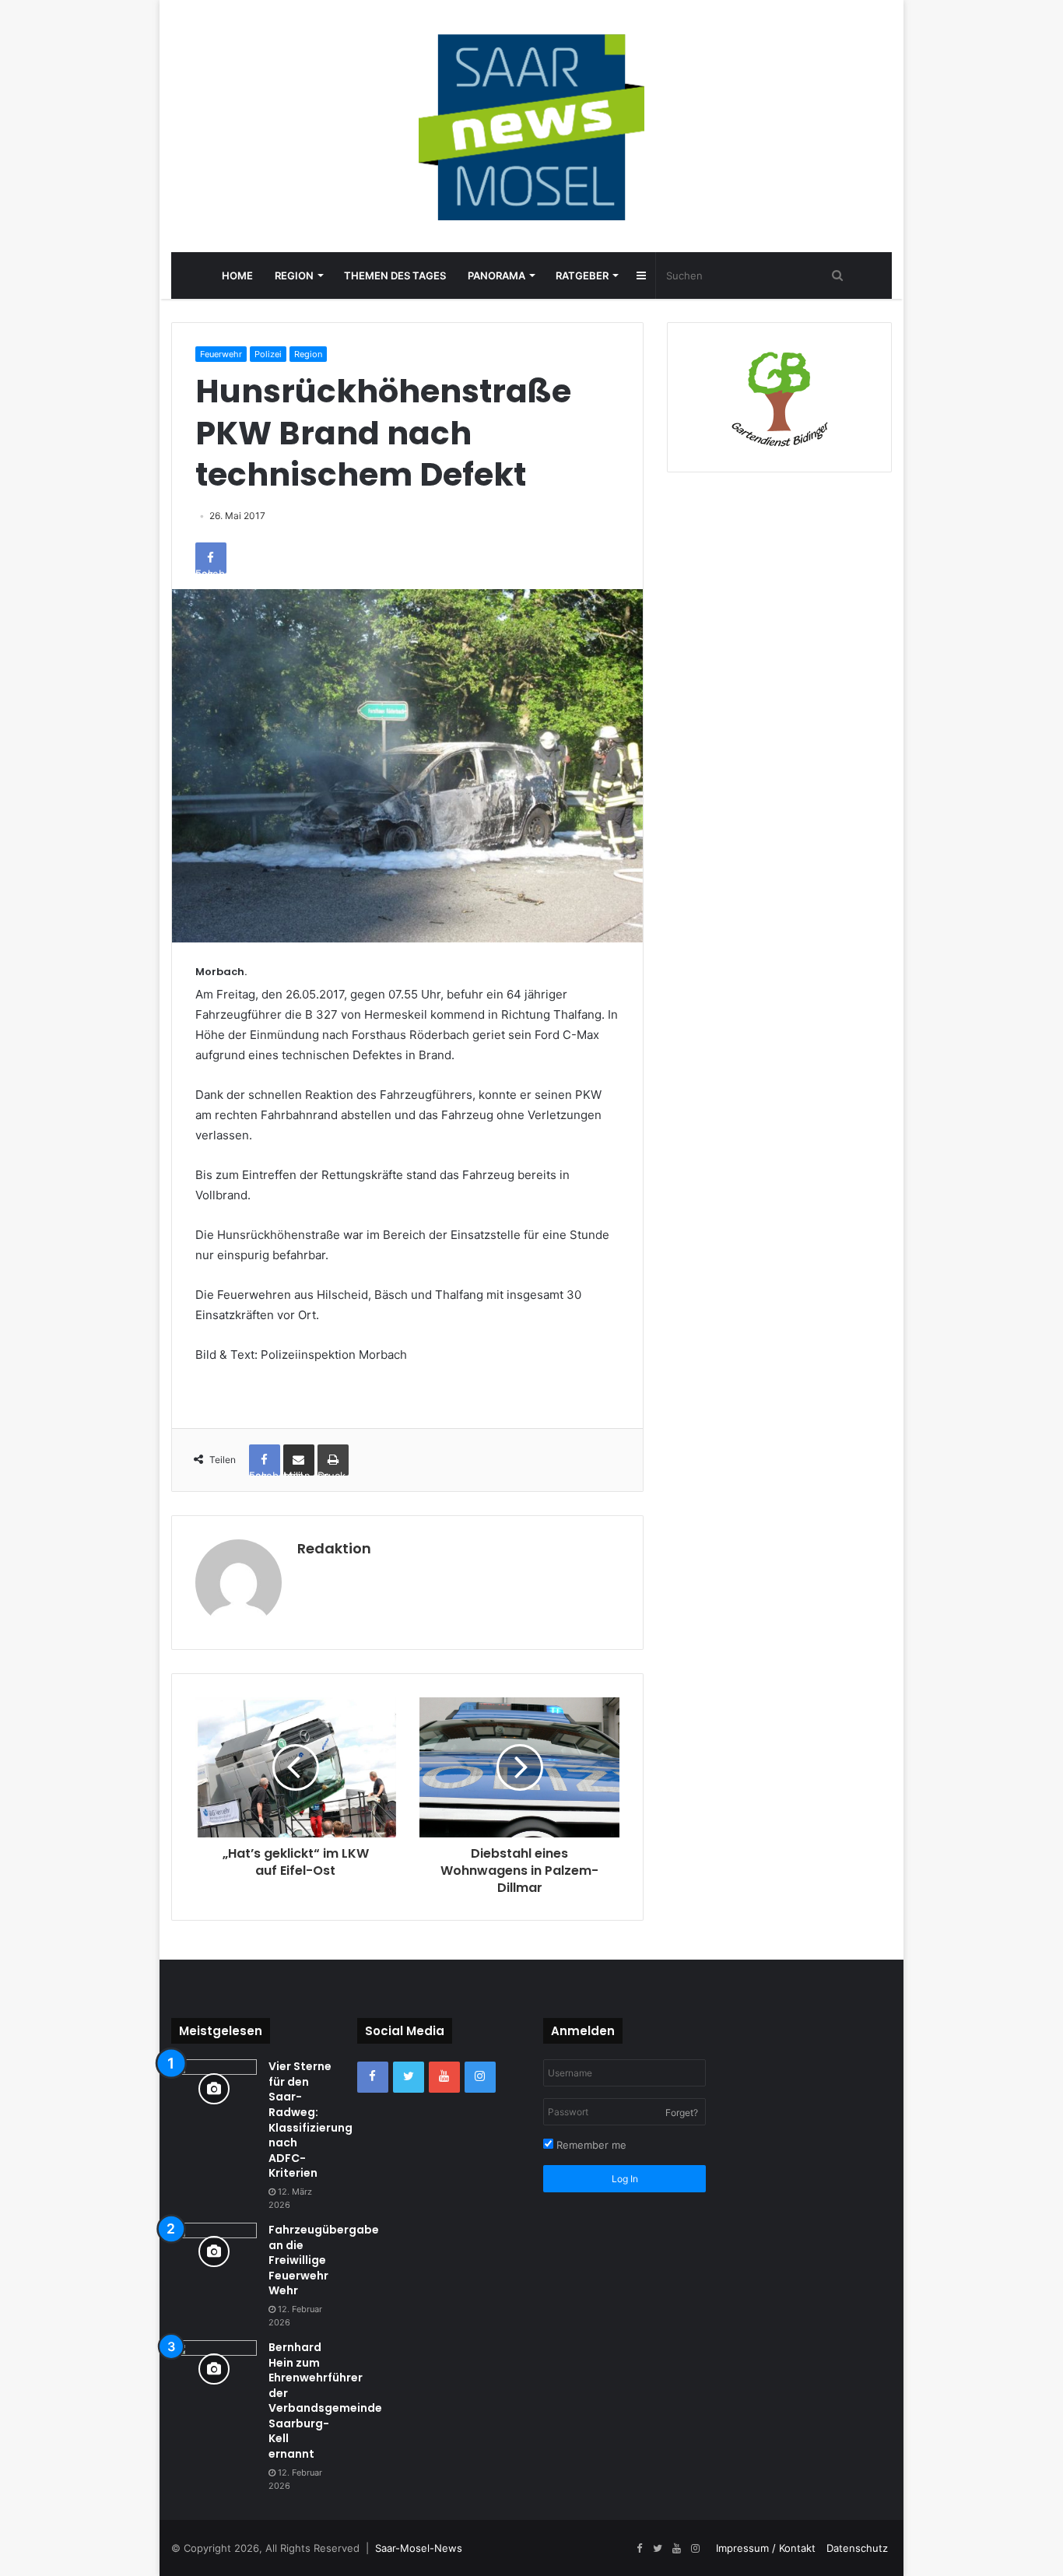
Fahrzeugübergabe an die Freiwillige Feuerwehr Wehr (324, 2260)
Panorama (496, 275)
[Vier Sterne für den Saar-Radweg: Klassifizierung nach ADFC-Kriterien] (214, 2088)
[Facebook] (373, 2077)
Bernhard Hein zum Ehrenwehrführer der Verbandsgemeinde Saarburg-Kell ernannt (325, 2401)
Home (237, 275)
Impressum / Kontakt (766, 2548)
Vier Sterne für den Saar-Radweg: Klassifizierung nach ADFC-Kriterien (310, 2120)
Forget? (682, 2113)
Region (294, 275)
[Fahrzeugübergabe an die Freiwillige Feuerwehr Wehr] (214, 2252)
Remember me (590, 2145)
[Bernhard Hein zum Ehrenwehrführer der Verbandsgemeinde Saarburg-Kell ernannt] (214, 2369)
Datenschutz (857, 2548)
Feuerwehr (221, 354)
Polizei (268, 354)
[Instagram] (480, 2077)
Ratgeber (582, 275)
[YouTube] (444, 2077)
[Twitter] (409, 2077)
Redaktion (334, 1548)
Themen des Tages (395, 275)
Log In (625, 2179)
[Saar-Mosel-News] (531, 126)
